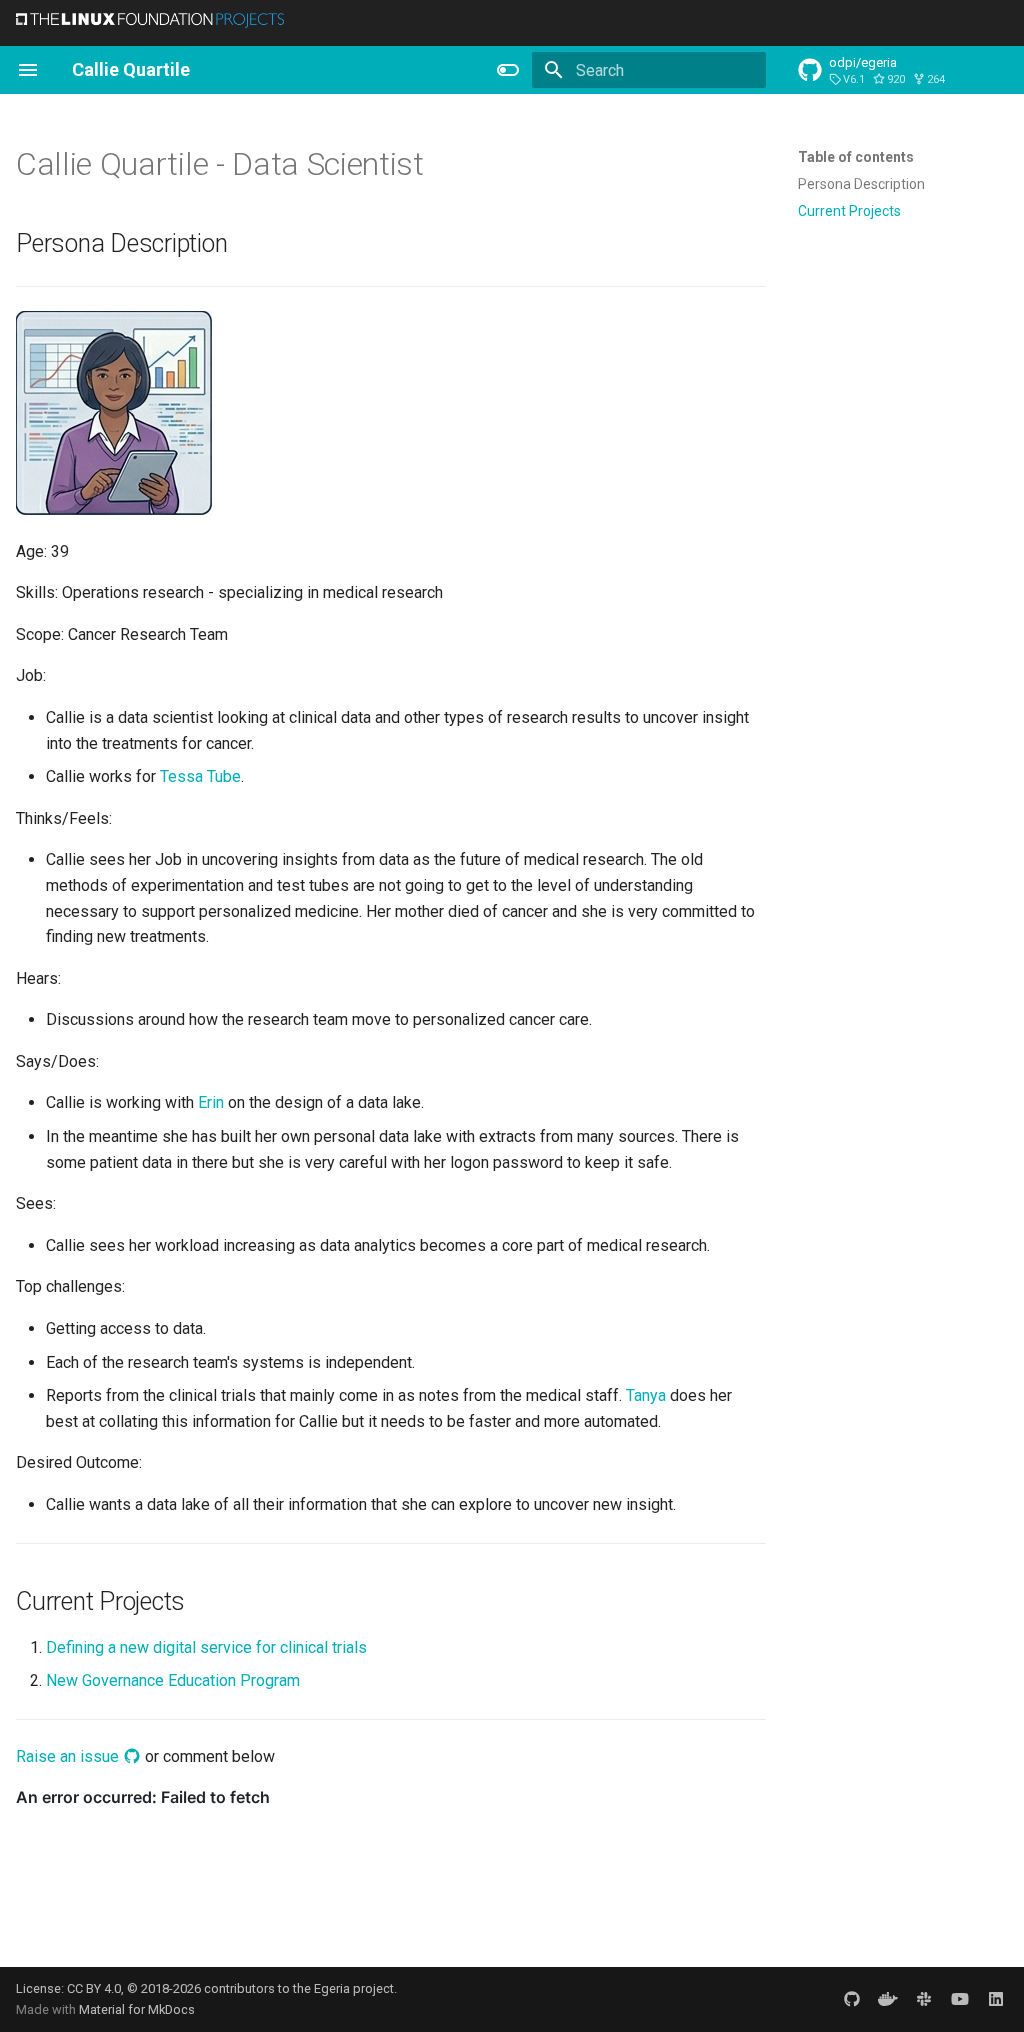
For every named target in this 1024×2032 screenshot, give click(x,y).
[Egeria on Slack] (924, 1999)
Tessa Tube (200, 776)
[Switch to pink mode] (508, 70)
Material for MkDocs (137, 2009)
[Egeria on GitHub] (852, 1999)
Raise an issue (69, 1756)
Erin (211, 1102)
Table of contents (856, 157)
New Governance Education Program (173, 1680)
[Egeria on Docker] (888, 1999)
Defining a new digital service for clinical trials (206, 1647)
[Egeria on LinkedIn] (996, 1999)
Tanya (646, 1395)
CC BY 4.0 (94, 1988)
